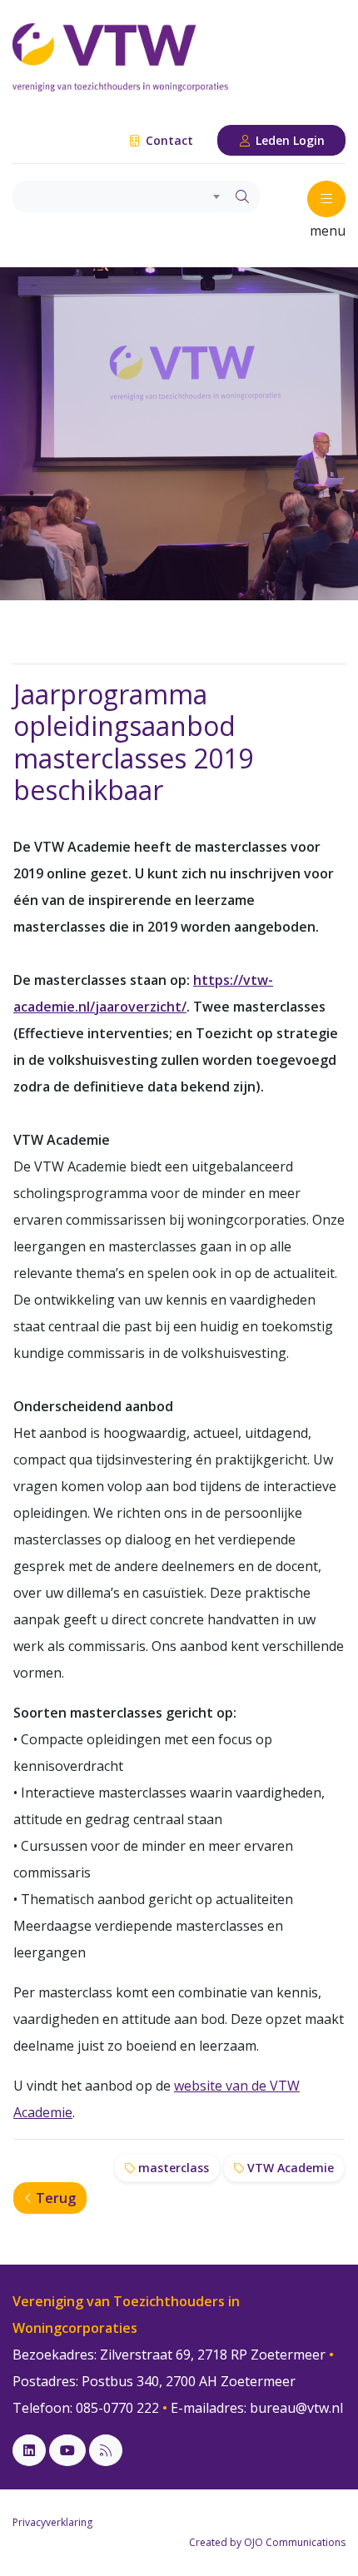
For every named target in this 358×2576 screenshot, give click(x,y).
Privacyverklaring (52, 2522)
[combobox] (119, 196)
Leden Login (288, 140)
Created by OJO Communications (267, 2542)
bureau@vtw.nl (296, 2408)
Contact (168, 140)
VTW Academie (289, 2168)
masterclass (172, 2168)
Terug (54, 2198)
